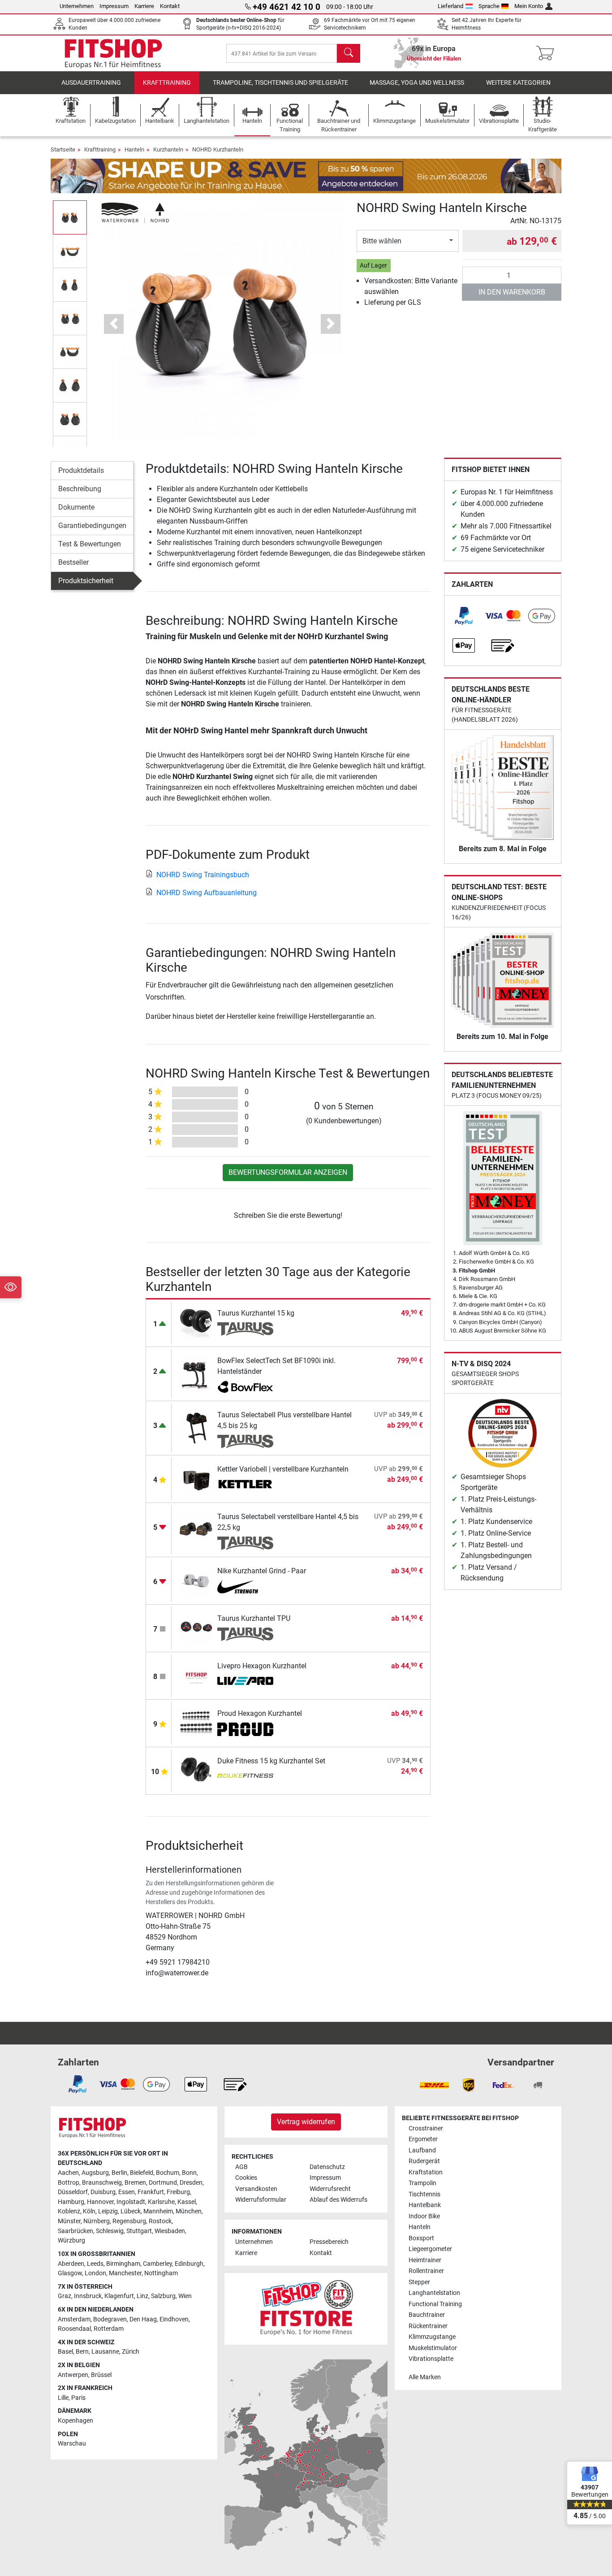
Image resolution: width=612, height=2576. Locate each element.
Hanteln (134, 149)
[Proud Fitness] (245, 1729)
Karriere (144, 6)
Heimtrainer (425, 2260)
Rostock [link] (160, 2221)
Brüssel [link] (101, 2375)
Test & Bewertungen (90, 544)
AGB (241, 2167)
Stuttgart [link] (139, 2231)
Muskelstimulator (433, 2348)
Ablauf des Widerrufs (338, 2200)
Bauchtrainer (427, 2315)
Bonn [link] (189, 2173)
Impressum (114, 6)
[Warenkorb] (548, 53)
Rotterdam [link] (109, 2329)
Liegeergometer (430, 2249)
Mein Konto (529, 6)
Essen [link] (127, 2192)
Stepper (419, 2282)
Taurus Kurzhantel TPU (254, 1618)
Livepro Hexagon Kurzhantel (262, 1666)
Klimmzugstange (432, 2337)
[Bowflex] (245, 1387)
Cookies (246, 2178)
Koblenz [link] (69, 2211)
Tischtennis (425, 2194)
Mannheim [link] (158, 2211)
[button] (70, 217)
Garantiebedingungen (92, 526)
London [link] (95, 2273)
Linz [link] (142, 2296)
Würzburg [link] (71, 2240)
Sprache (489, 6)
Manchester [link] (125, 2273)
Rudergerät (424, 2161)
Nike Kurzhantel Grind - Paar (262, 1571)
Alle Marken (425, 2377)
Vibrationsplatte (431, 2359)
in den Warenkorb (512, 292)
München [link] (189, 2211)
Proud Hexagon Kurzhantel (260, 1713)
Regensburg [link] (129, 2221)
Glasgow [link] (70, 2273)
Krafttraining (167, 83)
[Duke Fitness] (245, 1777)
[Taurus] (245, 1329)
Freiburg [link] (178, 2192)
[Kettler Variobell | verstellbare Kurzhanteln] (196, 1478)
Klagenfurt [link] (119, 2296)
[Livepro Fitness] (245, 1682)
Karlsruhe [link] (161, 2202)
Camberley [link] (157, 2264)
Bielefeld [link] (142, 2173)
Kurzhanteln (168, 149)
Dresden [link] (191, 2183)
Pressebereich (329, 2242)
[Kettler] (245, 1485)
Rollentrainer (426, 2271)
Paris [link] (78, 2398)
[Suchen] (349, 53)
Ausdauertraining (91, 83)
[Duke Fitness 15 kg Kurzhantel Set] (196, 1770)
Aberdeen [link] (71, 2264)
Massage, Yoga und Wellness (417, 83)
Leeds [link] (95, 2264)
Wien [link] (185, 2296)
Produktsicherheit (86, 581)
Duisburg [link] (103, 2192)
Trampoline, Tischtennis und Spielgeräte (280, 83)
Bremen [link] (135, 2183)
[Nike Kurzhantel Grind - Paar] (196, 1580)
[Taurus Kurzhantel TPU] (196, 1628)
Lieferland (450, 6)
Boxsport (421, 2238)
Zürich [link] (131, 2352)
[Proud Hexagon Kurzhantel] (196, 1723)
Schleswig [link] (110, 2231)
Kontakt (170, 6)
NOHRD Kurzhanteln (218, 149)
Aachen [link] (68, 2173)
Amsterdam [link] (74, 2319)
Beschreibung (80, 489)
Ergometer (423, 2139)
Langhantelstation (434, 2293)
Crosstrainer (426, 2128)
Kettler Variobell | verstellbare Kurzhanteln (283, 1469)
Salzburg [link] (163, 2296)
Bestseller (73, 562)
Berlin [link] (119, 2173)
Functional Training (435, 2304)
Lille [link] (63, 2398)
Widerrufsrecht (330, 2189)
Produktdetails (81, 470)
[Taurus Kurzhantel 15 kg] (196, 1323)
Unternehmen (77, 6)
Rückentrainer (428, 2326)
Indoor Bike (424, 2216)
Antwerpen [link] (73, 2375)
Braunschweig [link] (102, 2183)
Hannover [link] (100, 2202)
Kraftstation (426, 2172)
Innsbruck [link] (88, 2296)
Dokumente (76, 507)
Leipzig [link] (108, 2211)
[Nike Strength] (245, 1587)
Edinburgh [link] (189, 2264)
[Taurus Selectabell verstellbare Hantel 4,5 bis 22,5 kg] (196, 1529)
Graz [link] (65, 2296)
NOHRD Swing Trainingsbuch (203, 875)
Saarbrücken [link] (75, 2231)
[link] (464, 616)
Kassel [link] (187, 2202)
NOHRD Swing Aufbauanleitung (207, 893)
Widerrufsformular (261, 2200)
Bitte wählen (382, 241)
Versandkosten (256, 2189)
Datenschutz (327, 2167)
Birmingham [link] (123, 2264)
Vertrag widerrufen (306, 2122)
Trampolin (422, 2183)
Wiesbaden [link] (170, 2231)
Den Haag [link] (143, 2319)
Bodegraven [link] (110, 2319)
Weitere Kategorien (518, 83)
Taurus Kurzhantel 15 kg (256, 1313)
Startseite (63, 149)
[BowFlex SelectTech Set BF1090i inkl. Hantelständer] (196, 1373)
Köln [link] (89, 2211)
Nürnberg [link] (97, 2221)
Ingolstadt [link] (131, 2202)
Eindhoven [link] (174, 2319)
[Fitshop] (113, 53)
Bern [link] (82, 2352)
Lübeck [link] (131, 2211)
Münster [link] (69, 2221)
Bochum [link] (168, 2173)
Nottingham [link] (161, 2273)
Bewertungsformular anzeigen (288, 1172)
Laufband (422, 2150)
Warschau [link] (72, 2444)
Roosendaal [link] (74, 2329)
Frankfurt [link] (151, 2192)
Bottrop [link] (69, 2183)
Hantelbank (425, 2205)
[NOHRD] (135, 212)
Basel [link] (65, 2352)
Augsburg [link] (95, 2173)
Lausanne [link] (105, 2352)
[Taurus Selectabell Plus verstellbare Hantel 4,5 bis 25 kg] (196, 1427)
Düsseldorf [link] (73, 2192)
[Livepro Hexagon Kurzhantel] (196, 1675)
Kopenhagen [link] (75, 2421)
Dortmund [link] (163, 2183)
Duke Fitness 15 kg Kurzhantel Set (271, 1761)
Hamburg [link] (71, 2202)
